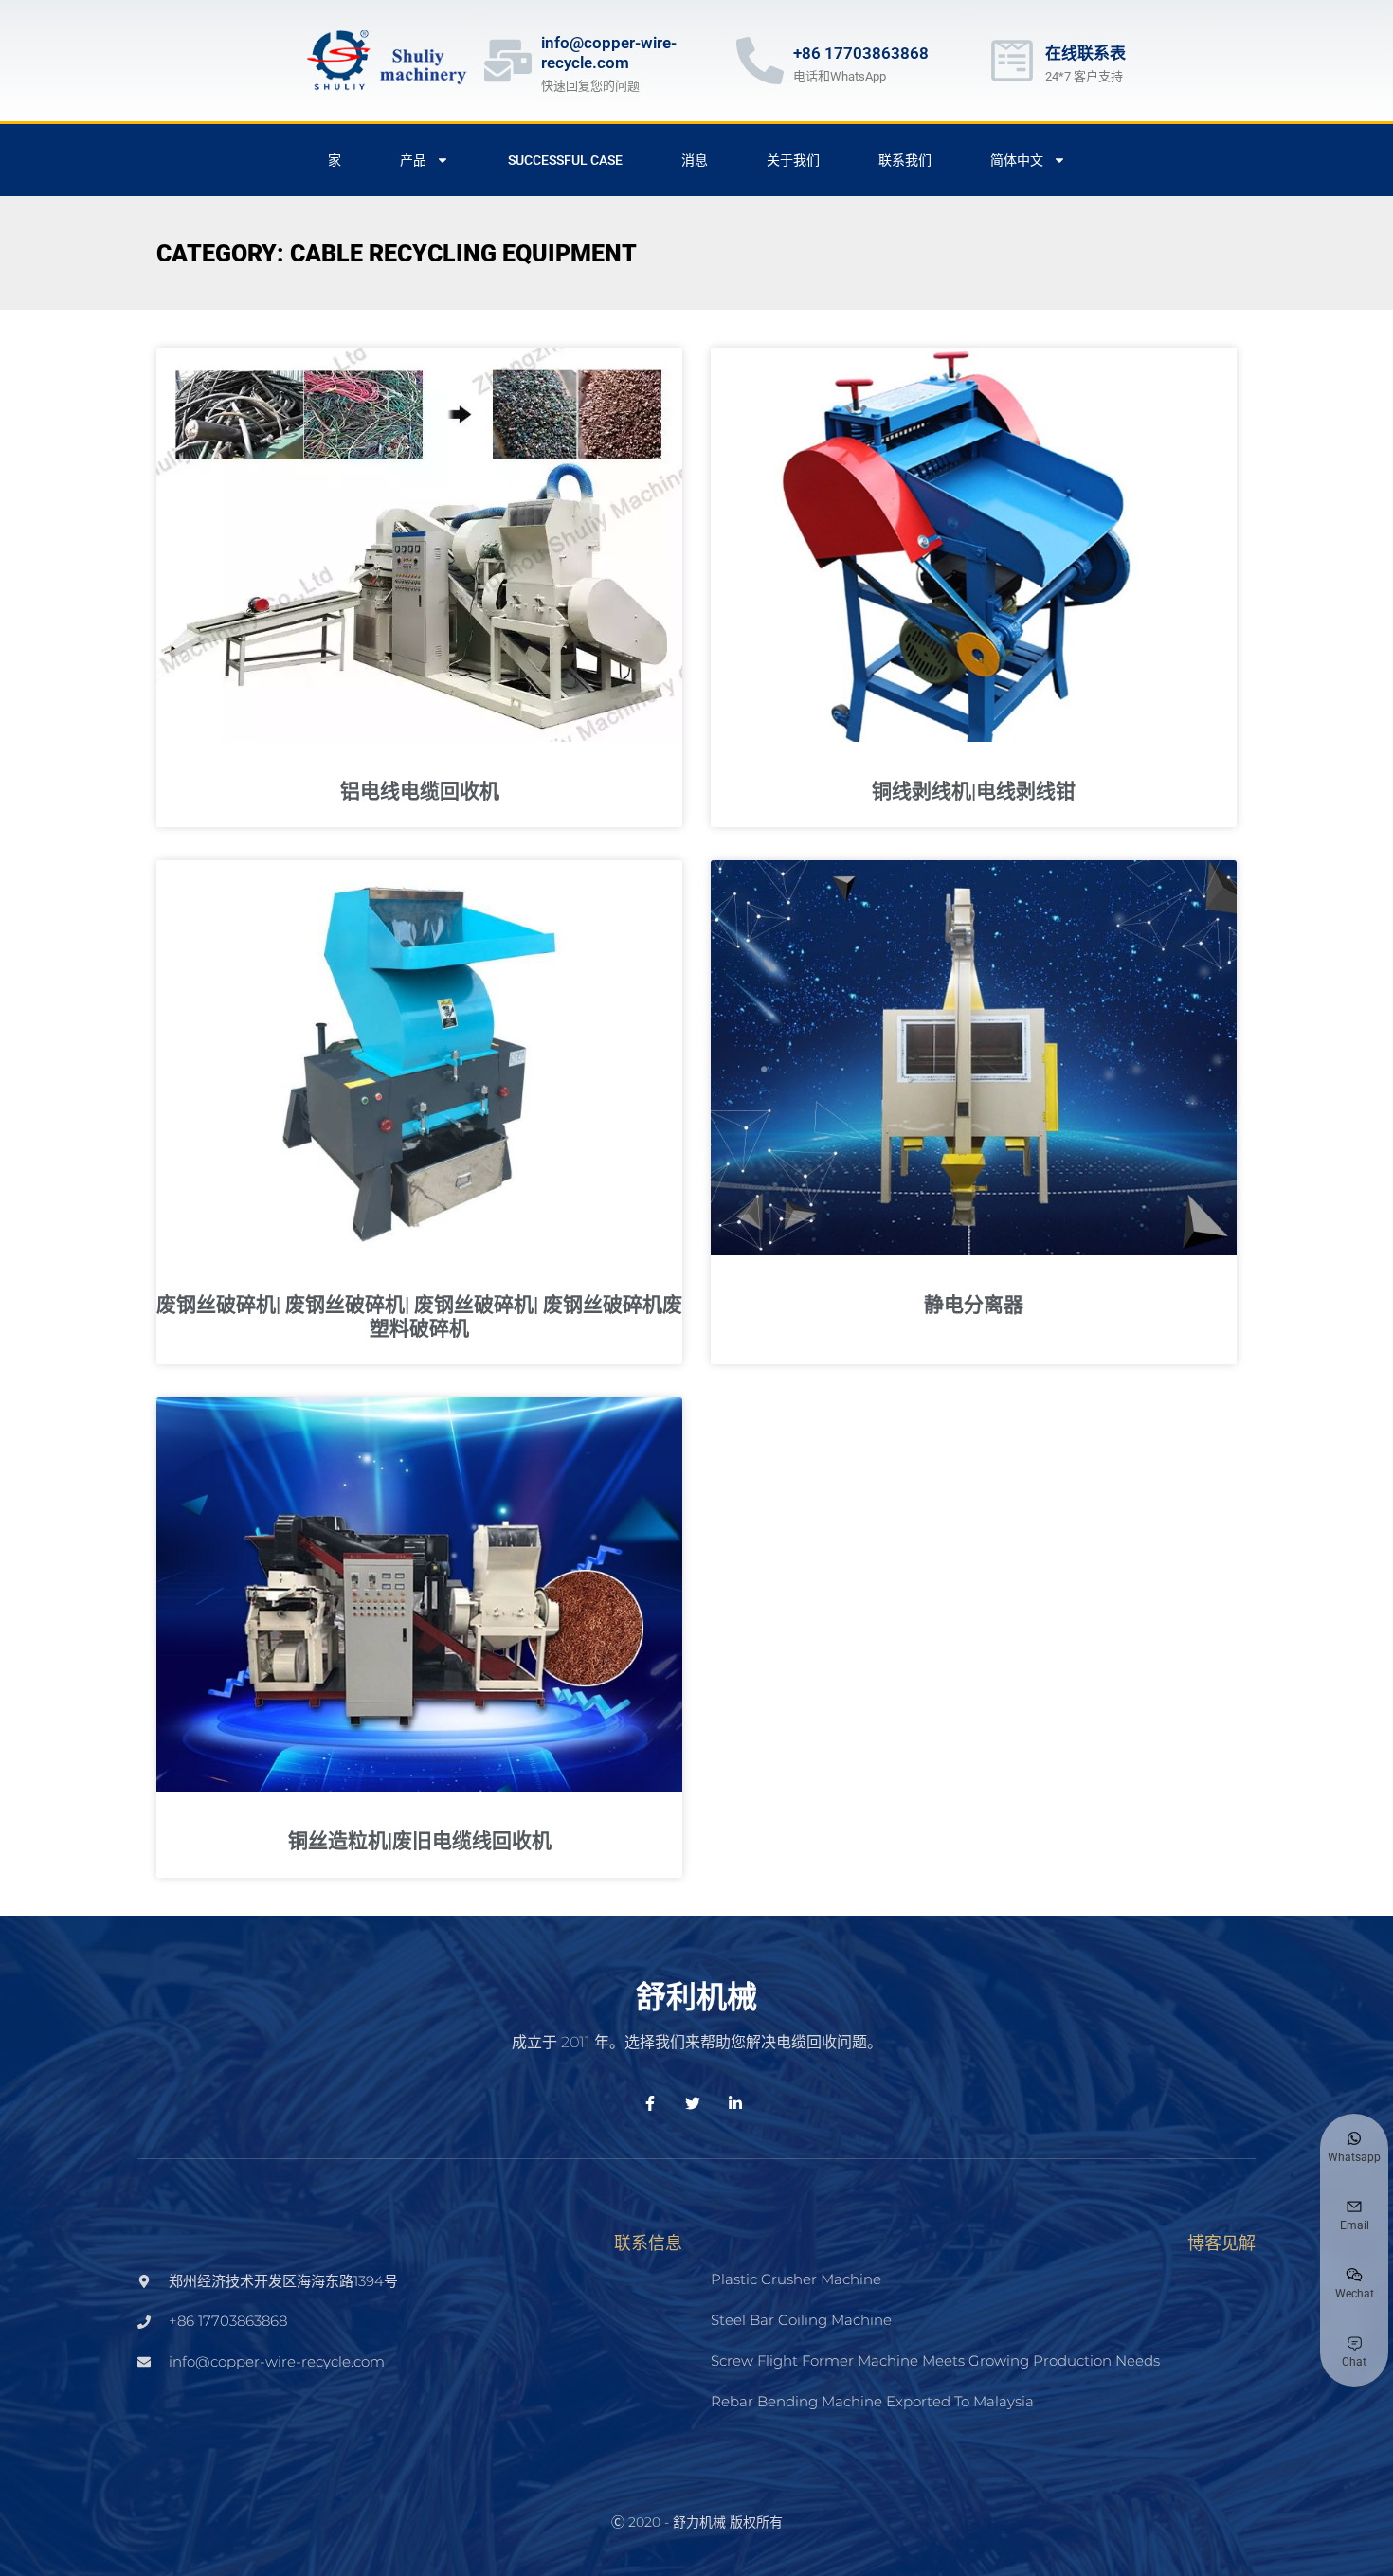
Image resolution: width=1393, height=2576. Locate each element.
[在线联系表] (1012, 61)
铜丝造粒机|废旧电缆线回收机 (420, 1841)
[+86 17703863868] (760, 61)
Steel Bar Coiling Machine (801, 2320)
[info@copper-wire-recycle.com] (508, 61)
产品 (413, 160)
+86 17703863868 (861, 53)
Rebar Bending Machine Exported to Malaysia (872, 2401)
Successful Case (565, 160)
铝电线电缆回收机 (420, 791)
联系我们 (905, 160)
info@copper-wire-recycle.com (609, 52)
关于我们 (793, 160)
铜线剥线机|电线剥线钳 (974, 791)
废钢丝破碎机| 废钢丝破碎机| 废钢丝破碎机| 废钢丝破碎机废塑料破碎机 (419, 1316)
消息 (695, 160)
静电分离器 (974, 1305)
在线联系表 (1085, 53)
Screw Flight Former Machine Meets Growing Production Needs (935, 2360)
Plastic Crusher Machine (796, 2279)
